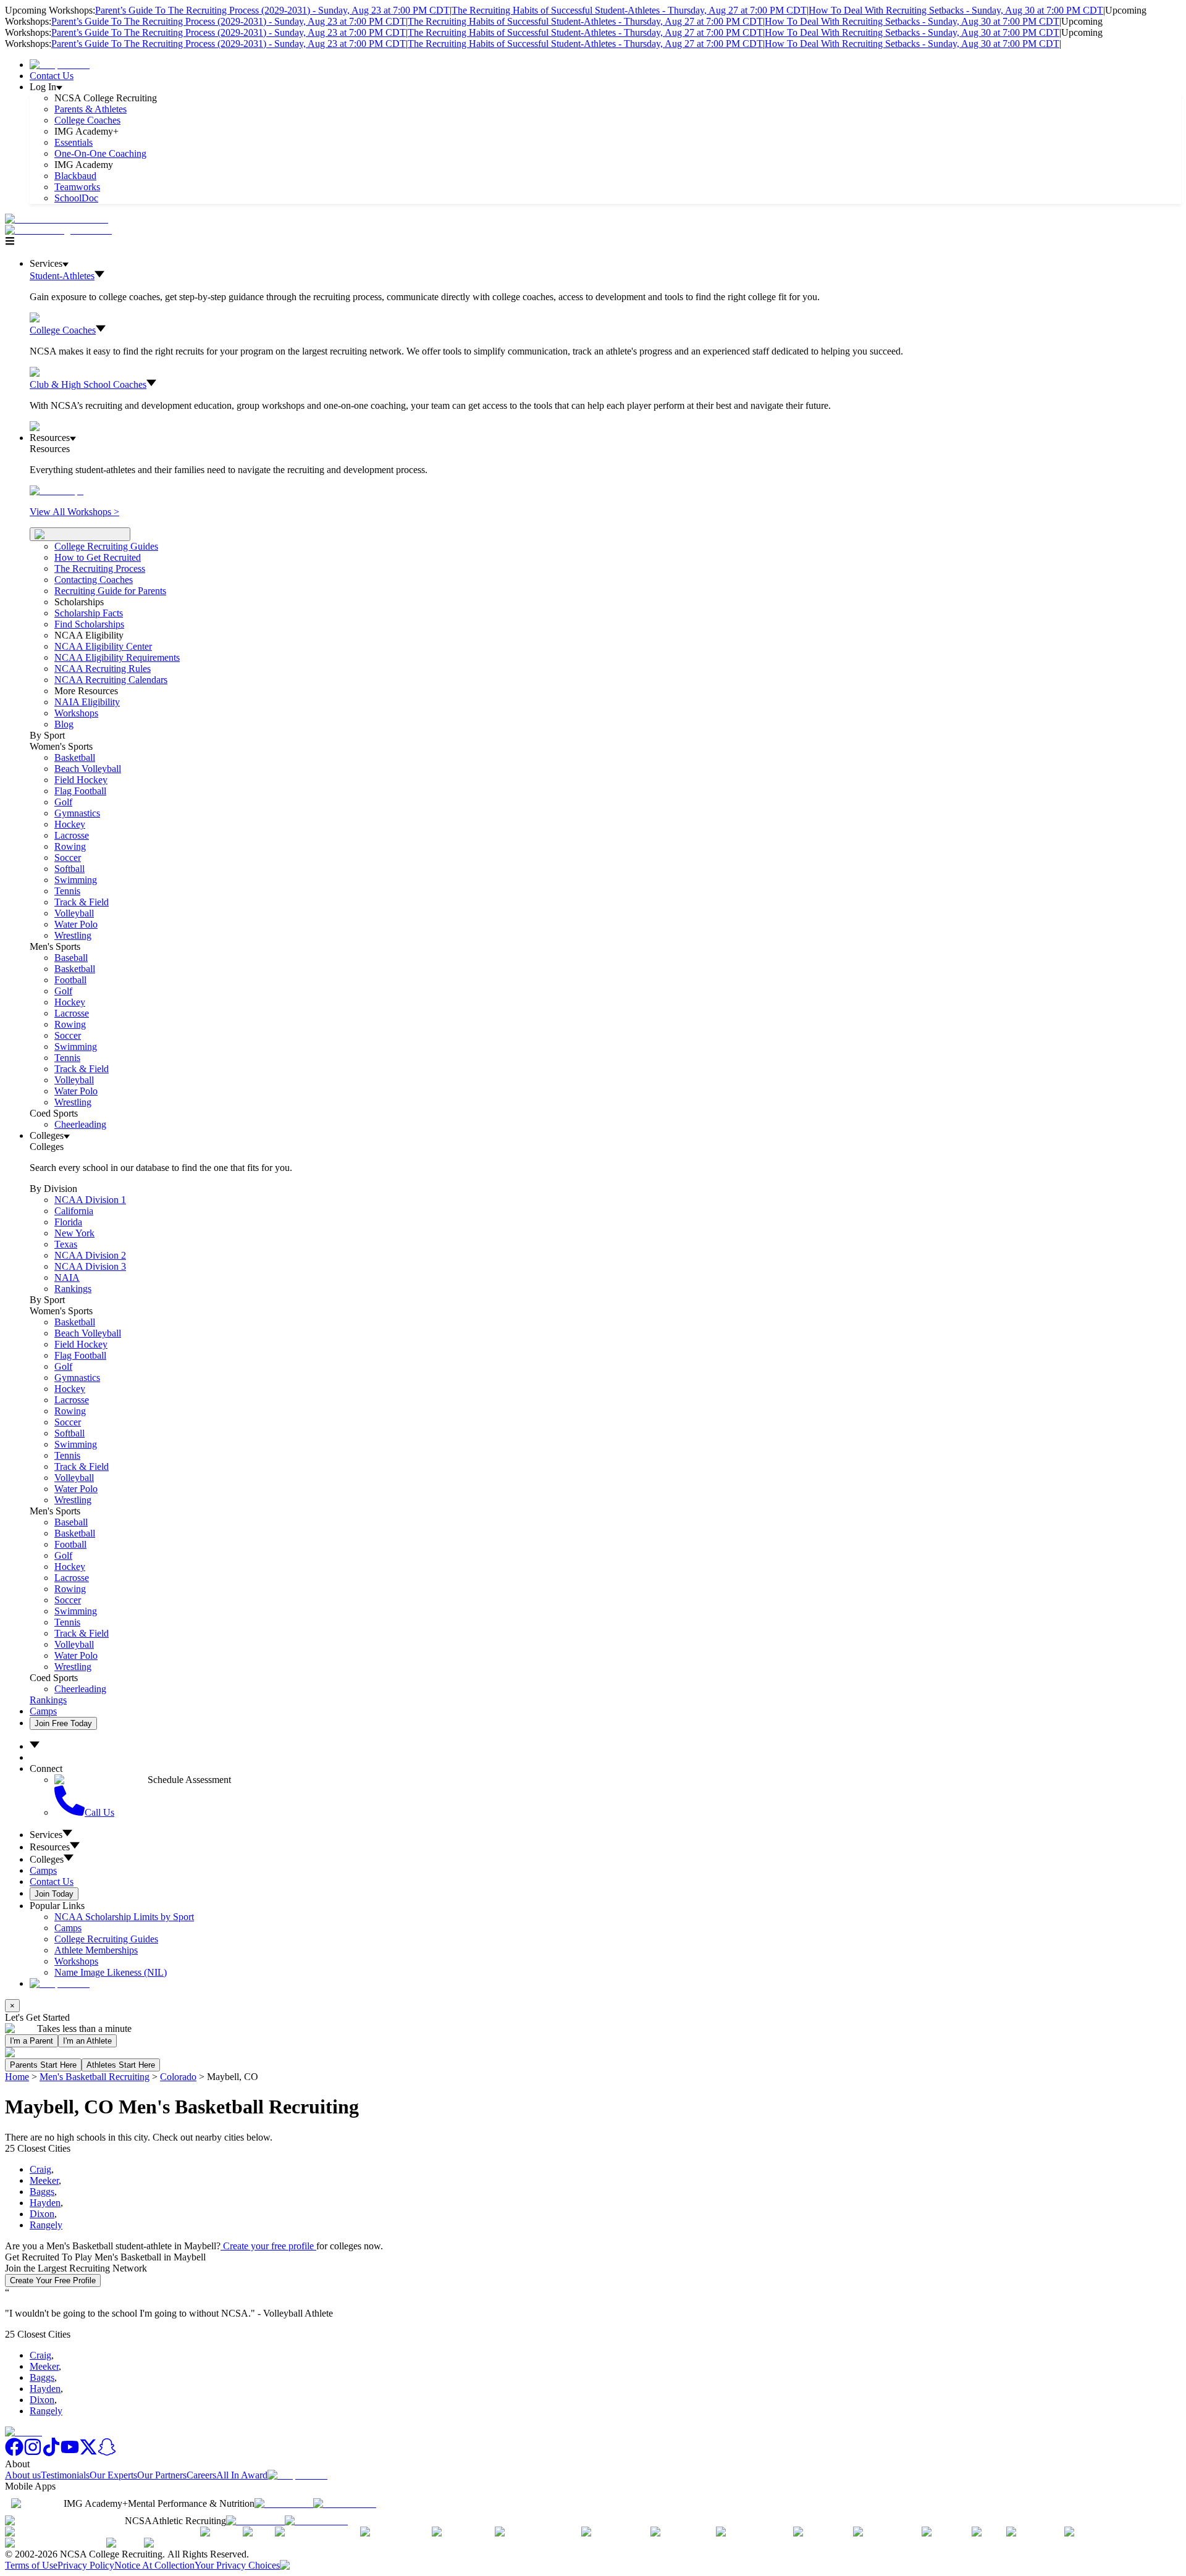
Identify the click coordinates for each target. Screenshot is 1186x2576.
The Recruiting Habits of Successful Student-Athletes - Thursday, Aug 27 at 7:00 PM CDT (629, 10)
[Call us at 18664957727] (57, 219)
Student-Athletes (62, 276)
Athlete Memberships (96, 1950)
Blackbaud (75, 176)
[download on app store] (284, 2503)
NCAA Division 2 (90, 1255)
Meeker (44, 2180)
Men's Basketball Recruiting (95, 2077)
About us (23, 2475)
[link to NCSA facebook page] (14, 2453)
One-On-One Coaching (100, 153)
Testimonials (65, 2475)
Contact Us (52, 76)
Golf (63, 802)
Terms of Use (31, 2565)
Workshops (76, 1961)
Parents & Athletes (90, 109)
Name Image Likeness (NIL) (111, 1972)
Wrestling (73, 935)
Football (70, 980)
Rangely (46, 2225)
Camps (43, 1711)
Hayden (45, 2203)
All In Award (242, 2475)
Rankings (73, 1289)
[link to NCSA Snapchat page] (107, 2453)
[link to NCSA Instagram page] (33, 2453)
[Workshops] (57, 491)
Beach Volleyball (88, 769)
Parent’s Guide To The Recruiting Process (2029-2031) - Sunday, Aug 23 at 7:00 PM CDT (272, 10)
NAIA (67, 1278)
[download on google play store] (347, 2503)
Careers (201, 2475)
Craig (40, 2169)
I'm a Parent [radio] (32, 2041)
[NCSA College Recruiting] (61, 230)
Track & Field (82, 902)
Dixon (42, 2214)
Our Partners (162, 2475)
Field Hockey (81, 780)
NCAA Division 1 (90, 1200)
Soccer (68, 858)
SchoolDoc (76, 198)
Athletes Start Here (121, 2065)
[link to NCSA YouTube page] (70, 2453)
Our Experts (113, 2475)
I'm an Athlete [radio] (87, 2041)
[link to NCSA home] (23, 2432)
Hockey (70, 824)
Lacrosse (72, 835)
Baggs (42, 2192)
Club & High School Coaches (88, 384)
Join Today (54, 1894)
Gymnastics (77, 813)
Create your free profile (268, 2246)
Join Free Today (63, 1723)
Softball (69, 869)
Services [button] (46, 1835)
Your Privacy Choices (237, 2565)
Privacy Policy (86, 2565)
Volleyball (74, 913)
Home (17, 2077)
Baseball (71, 958)
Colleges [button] (47, 1859)
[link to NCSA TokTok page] (51, 2453)
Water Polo (76, 924)
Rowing (70, 846)
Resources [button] (50, 1847)
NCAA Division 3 (90, 1266)
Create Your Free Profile (53, 2280)
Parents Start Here (43, 2065)
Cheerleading (80, 1124)
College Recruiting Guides (106, 546)
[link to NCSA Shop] (60, 65)
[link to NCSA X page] (88, 2453)
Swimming (76, 880)
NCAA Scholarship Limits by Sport (124, 1917)
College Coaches (87, 120)
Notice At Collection (154, 2565)
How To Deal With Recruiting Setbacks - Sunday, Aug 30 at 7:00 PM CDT (956, 10)
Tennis (67, 891)
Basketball (75, 757)
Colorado (178, 2077)
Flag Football (80, 791)
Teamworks (77, 187)
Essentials (74, 142)
